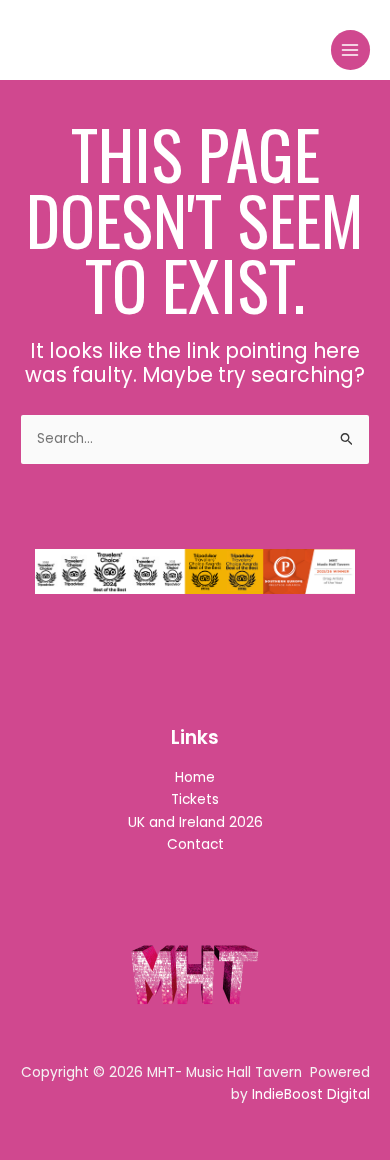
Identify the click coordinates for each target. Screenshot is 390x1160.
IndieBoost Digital (311, 1094)
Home (195, 777)
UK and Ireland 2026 (195, 822)
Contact (195, 844)
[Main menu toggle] (350, 49)
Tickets (195, 799)
